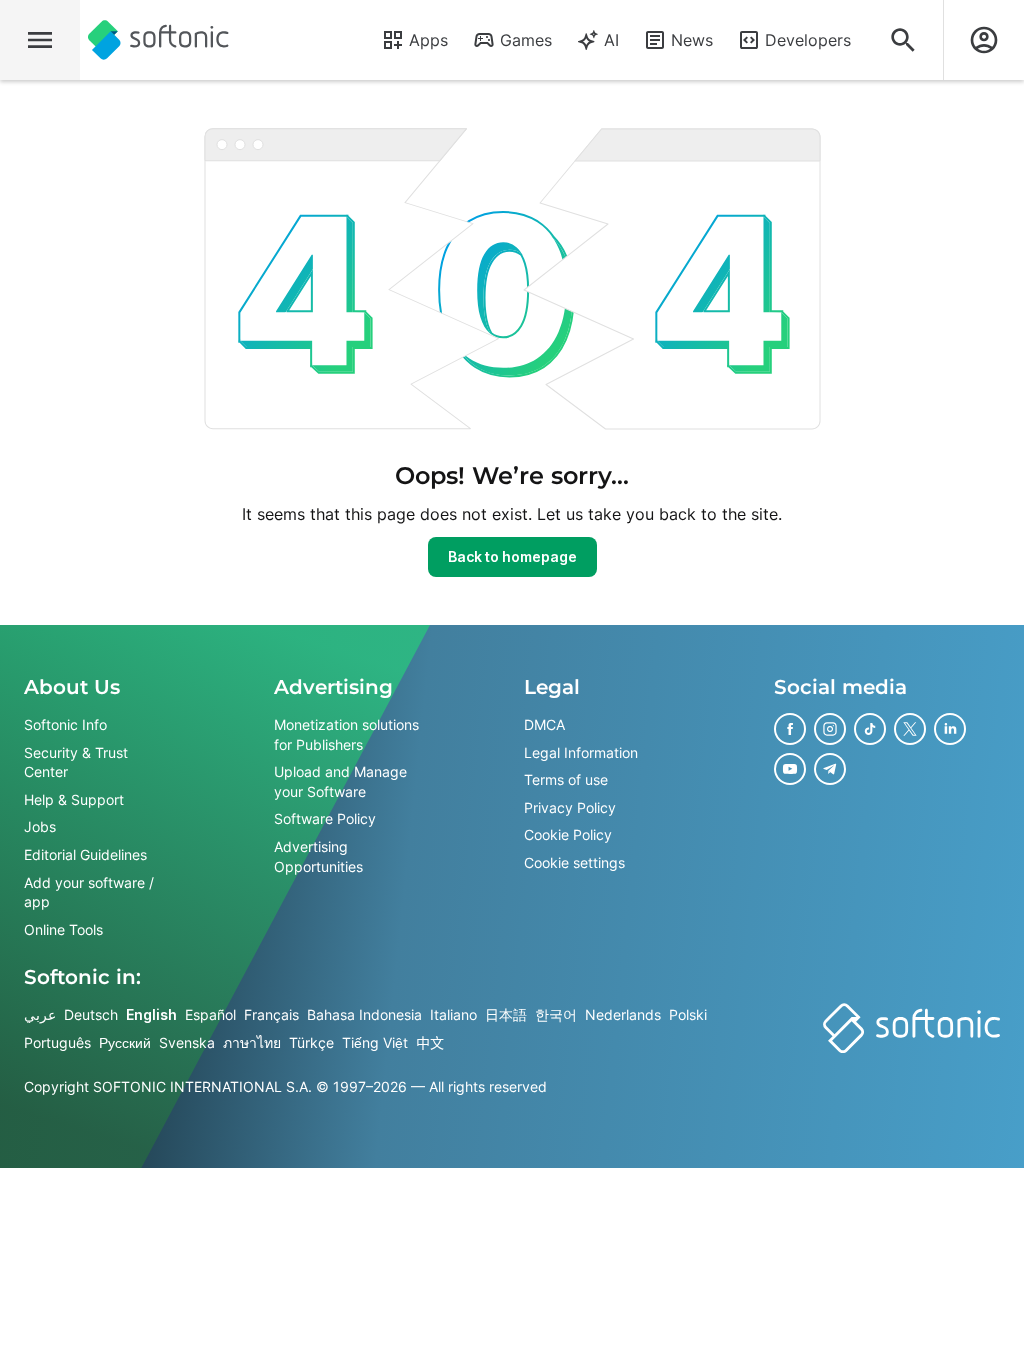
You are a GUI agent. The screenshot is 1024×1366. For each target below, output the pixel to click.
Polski (688, 1015)
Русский (125, 1042)
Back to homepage (512, 556)
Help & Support (74, 799)
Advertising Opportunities (318, 856)
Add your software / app (89, 892)
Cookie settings (574, 862)
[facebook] (790, 729)
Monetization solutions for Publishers (346, 734)
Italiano (453, 1015)
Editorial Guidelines (85, 854)
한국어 (556, 1015)
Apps (428, 40)
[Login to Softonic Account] (984, 40)
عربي (40, 1015)
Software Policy (325, 819)
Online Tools (63, 929)
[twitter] (910, 729)
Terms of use (566, 779)
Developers (808, 40)
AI (611, 40)
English (151, 1015)
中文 (430, 1042)
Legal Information (581, 752)
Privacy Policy (570, 807)
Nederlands (623, 1015)
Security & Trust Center (76, 762)
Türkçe (311, 1042)
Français (271, 1015)
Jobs (40, 827)
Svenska (187, 1042)
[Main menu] (40, 40)
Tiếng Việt (375, 1042)
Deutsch (91, 1015)
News (692, 40)
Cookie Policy (568, 835)
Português (57, 1042)
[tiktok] (870, 729)
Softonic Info (65, 724)
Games (526, 40)
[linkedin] (950, 729)
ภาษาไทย (252, 1042)
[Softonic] (158, 40)
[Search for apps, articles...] (903, 40)
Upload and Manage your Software (340, 781)
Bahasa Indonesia (364, 1015)
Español (210, 1015)
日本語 (506, 1015)
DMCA (544, 724)
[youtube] (790, 769)
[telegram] (830, 769)
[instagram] (830, 729)
